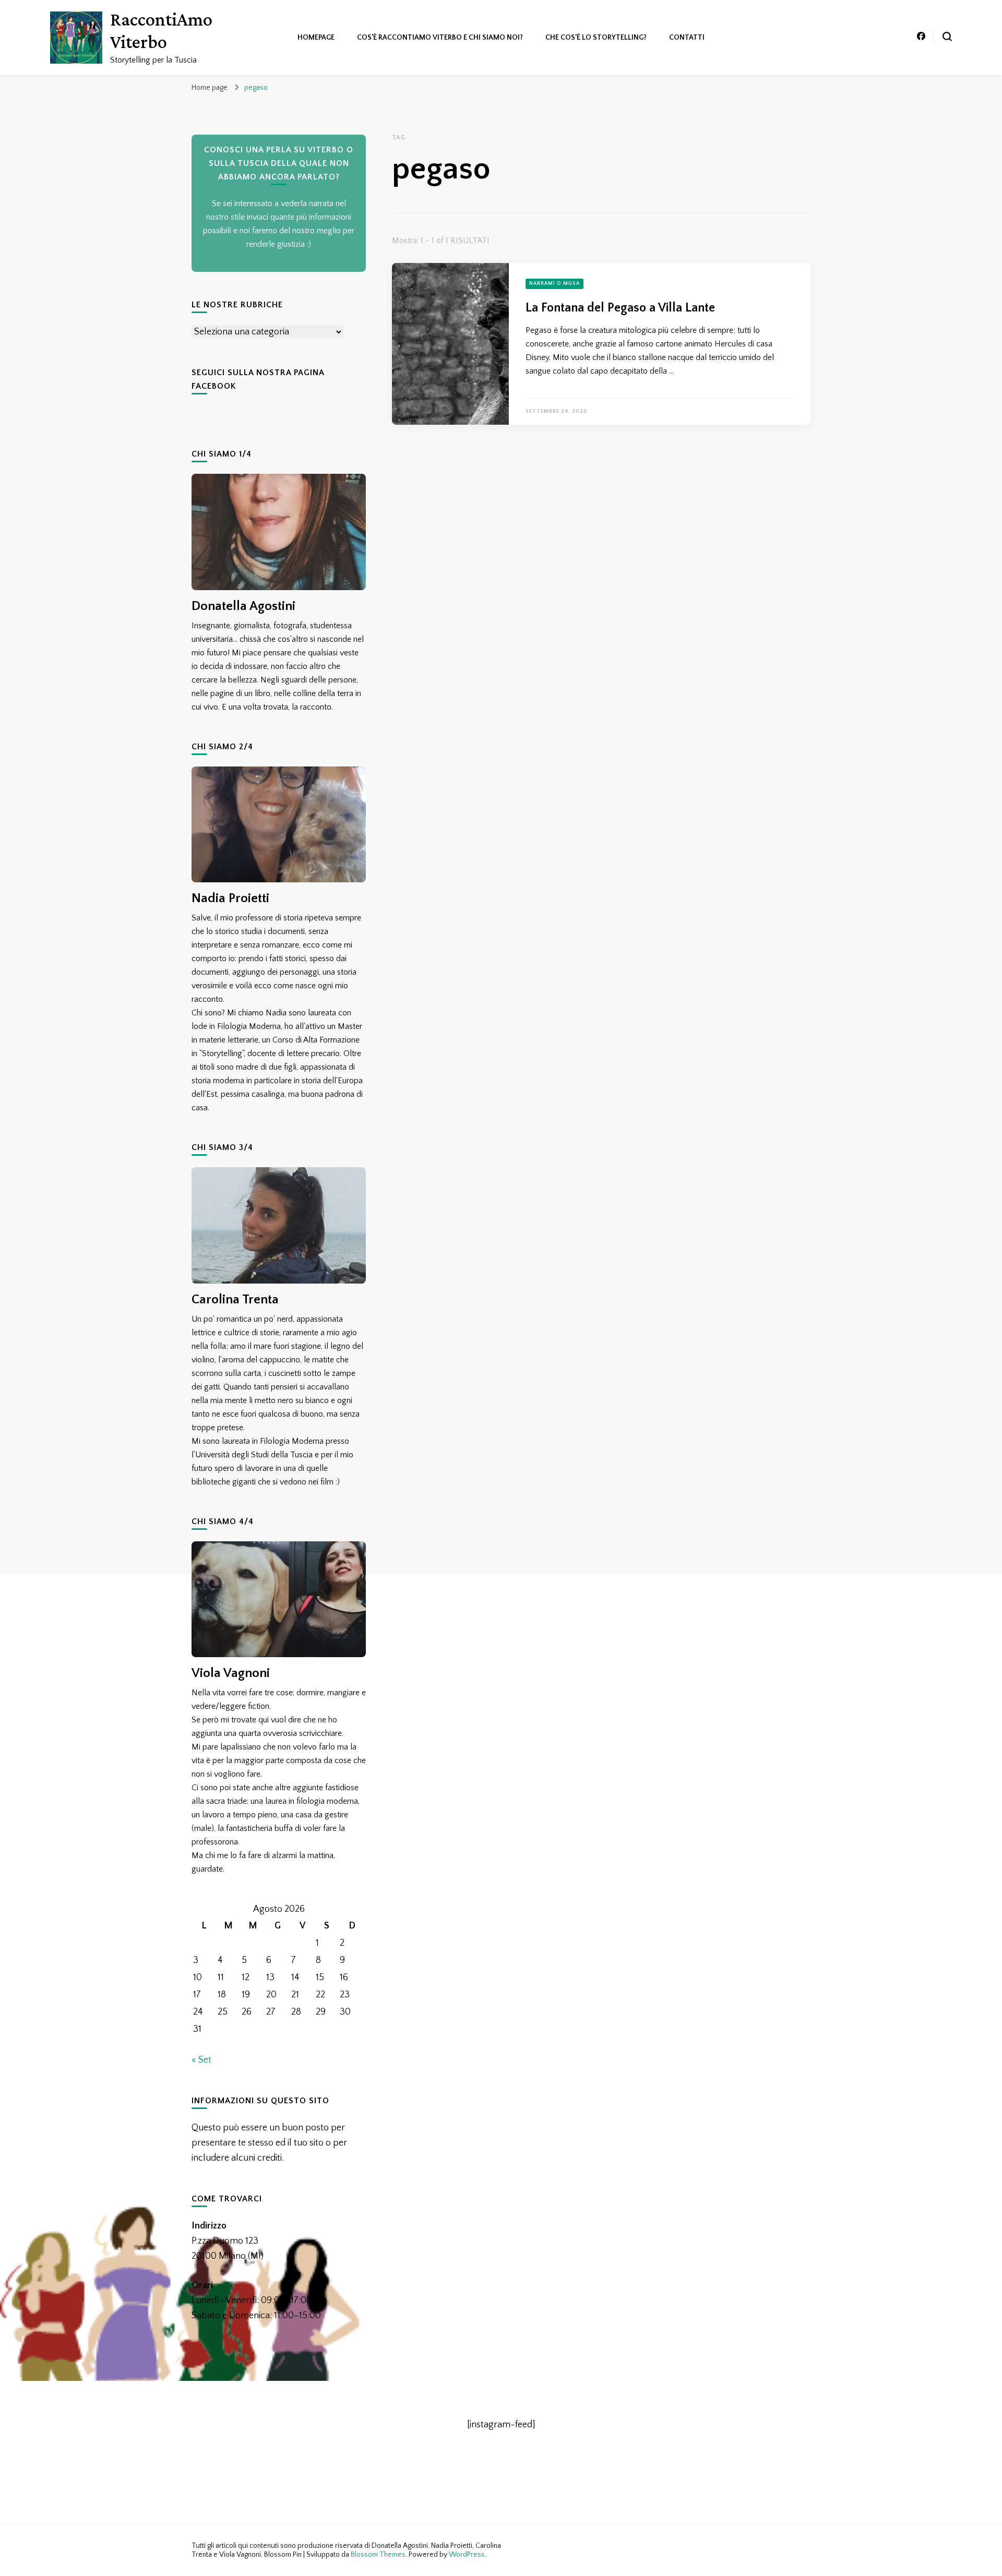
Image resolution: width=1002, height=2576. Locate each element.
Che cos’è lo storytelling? (596, 38)
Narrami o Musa (554, 284)
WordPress (467, 2555)
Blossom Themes (378, 2555)
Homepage (316, 38)
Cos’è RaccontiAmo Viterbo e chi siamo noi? (440, 38)
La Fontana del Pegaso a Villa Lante (620, 308)
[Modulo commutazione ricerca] (947, 37)
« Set (201, 2060)
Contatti (687, 38)
